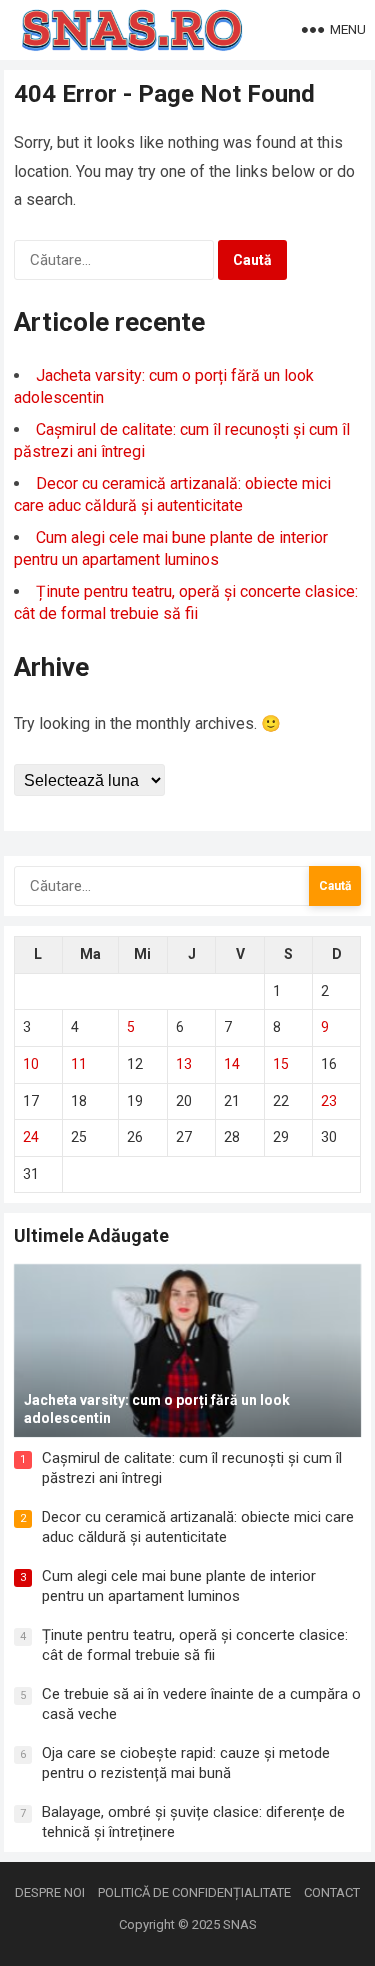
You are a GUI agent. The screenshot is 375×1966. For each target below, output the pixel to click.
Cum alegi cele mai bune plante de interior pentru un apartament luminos (179, 1586)
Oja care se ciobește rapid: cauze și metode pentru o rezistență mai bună (186, 1763)
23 (329, 1101)
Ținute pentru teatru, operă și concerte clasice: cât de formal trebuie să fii (195, 1645)
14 (232, 1064)
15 (281, 1064)
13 (184, 1064)
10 (31, 1064)
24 (31, 1137)
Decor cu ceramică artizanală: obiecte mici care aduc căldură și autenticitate (198, 1527)
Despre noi (50, 1892)
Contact (332, 1892)
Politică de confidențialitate (194, 1892)
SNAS (240, 1924)
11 (79, 1064)
